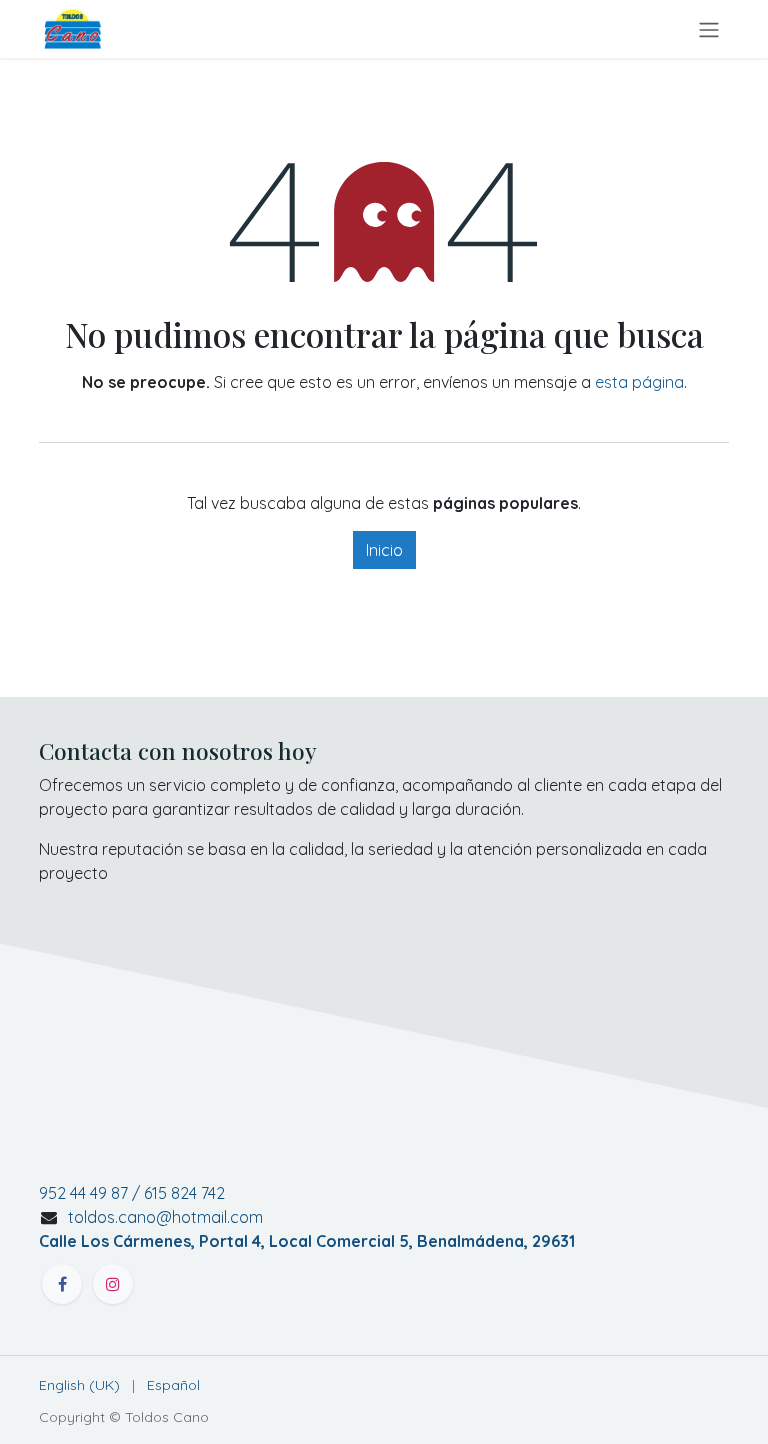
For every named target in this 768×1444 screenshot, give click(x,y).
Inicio (384, 550)
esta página (639, 382)
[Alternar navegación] (709, 29)
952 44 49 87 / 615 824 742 (132, 1193)
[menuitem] (79, 1385)
